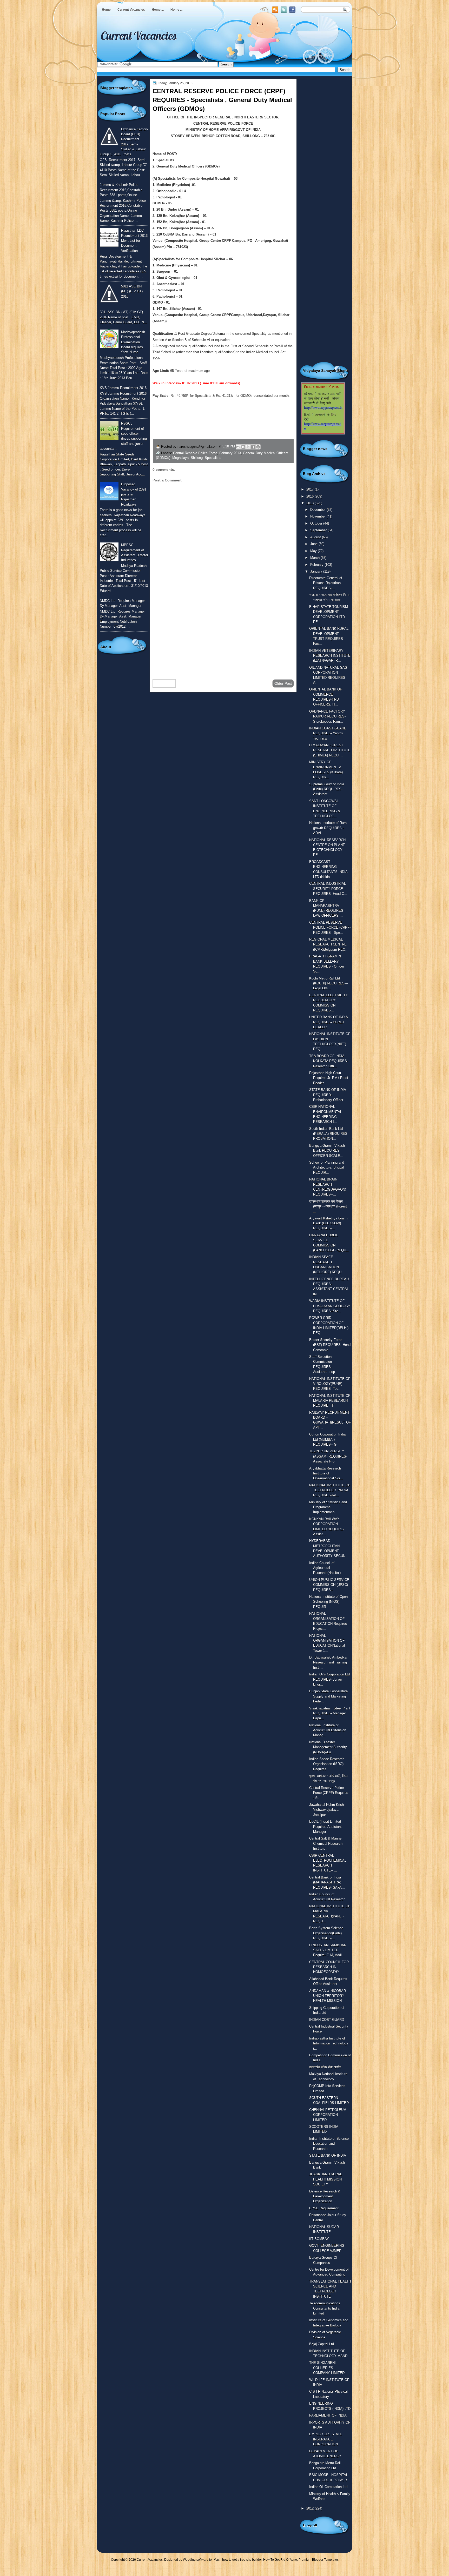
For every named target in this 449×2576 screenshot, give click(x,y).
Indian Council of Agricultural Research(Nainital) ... (327, 1568)
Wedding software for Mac (201, 2560)
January (317, 571)
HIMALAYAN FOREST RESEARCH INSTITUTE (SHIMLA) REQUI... (330, 750)
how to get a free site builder (242, 2560)
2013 (311, 503)
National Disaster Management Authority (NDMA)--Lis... (328, 1747)
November (318, 516)
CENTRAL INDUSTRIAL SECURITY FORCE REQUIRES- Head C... (328, 889)
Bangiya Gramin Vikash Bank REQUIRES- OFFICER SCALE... (327, 1151)
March (315, 558)
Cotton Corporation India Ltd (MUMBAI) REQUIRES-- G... (327, 1439)
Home (106, 10)
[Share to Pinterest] (258, 447)
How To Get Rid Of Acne (280, 2560)
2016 (311, 496)
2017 (311, 489)
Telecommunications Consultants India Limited (325, 2308)
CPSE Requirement (324, 2208)
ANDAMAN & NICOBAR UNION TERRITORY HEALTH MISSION (328, 1996)
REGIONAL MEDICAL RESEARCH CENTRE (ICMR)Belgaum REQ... (329, 944)
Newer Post (164, 683)
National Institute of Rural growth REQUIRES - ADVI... (328, 828)
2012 (311, 2508)
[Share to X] (248, 447)
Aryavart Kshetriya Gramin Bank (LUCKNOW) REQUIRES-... (329, 1223)
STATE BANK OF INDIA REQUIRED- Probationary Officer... (328, 1095)
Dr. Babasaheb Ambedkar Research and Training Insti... (328, 1662)
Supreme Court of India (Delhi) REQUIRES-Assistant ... (327, 789)
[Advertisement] (223, 634)
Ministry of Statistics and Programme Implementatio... (328, 1507)
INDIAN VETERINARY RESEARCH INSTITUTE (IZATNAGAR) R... (330, 656)
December (318, 510)
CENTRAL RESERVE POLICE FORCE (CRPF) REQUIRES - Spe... (330, 928)
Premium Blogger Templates (319, 2560)
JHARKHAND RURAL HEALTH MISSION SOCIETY (326, 2179)
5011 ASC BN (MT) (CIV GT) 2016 (132, 291)
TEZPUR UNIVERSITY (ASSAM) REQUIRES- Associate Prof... (328, 1456)
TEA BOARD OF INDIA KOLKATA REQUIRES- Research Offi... (329, 1061)
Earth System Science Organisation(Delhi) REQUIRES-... (326, 1933)
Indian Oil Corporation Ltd (328, 2487)
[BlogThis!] (243, 447)
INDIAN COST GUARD (327, 2020)
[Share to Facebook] (253, 447)
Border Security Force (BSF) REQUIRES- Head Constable (330, 1345)
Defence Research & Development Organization (325, 2196)
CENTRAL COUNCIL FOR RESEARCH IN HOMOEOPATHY (329, 1967)
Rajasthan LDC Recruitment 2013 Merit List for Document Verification (134, 240)
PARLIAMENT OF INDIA (328, 2415)
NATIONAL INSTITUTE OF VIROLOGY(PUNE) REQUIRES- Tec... (330, 1384)
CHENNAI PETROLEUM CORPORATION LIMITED (328, 2115)
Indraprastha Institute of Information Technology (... (329, 2043)
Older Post (283, 683)
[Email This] (238, 447)
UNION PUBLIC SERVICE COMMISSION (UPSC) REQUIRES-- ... (329, 1585)
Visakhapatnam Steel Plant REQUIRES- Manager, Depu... (330, 1713)
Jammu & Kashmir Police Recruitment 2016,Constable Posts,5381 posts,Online (121, 190)
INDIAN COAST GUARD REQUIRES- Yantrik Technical (328, 733)
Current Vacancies (131, 10)
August (316, 537)
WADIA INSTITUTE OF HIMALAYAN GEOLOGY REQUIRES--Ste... (330, 1306)
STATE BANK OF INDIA (328, 2155)
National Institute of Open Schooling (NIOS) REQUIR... (328, 1602)
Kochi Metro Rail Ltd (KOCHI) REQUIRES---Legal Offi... (328, 983)
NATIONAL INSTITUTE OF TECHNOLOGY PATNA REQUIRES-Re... (330, 1490)
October (317, 523)
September (319, 530)
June (314, 544)
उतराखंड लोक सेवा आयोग (325, 2067)
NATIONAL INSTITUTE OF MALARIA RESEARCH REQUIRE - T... (330, 1401)
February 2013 (230, 453)
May (314, 551)
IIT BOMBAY (319, 2239)
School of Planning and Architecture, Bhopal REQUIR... (327, 1168)
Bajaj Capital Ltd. (322, 2344)
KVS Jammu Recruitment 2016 (123, 388)
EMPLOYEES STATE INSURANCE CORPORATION (326, 2439)
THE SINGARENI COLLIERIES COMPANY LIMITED (327, 2368)
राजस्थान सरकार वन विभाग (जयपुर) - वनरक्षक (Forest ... (328, 1206)
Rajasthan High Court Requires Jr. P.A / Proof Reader (329, 1078)
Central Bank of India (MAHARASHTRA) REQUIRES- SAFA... (327, 1882)
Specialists (213, 458)
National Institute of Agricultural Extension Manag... (328, 1730)
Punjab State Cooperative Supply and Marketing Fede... (328, 1696)
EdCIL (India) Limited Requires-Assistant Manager (325, 1827)
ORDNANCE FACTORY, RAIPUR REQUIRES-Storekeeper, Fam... (327, 716)
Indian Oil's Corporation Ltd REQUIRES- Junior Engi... (329, 1679)
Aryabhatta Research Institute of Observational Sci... (326, 1473)
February (317, 565)
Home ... (158, 10)
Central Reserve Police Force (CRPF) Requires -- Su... (330, 1793)
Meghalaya (180, 458)
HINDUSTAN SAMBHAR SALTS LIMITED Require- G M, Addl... (328, 1950)
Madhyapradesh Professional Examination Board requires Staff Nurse (133, 342)
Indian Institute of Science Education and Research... (329, 2144)
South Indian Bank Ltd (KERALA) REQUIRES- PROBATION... (329, 1134)
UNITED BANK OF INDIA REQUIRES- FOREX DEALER (328, 1022)
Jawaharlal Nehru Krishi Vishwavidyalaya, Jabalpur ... (327, 1810)
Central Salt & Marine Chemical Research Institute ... (326, 1843)
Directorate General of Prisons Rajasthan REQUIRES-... (326, 583)
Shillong (197, 458)
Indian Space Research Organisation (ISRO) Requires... (327, 1764)
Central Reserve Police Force (195, 453)
